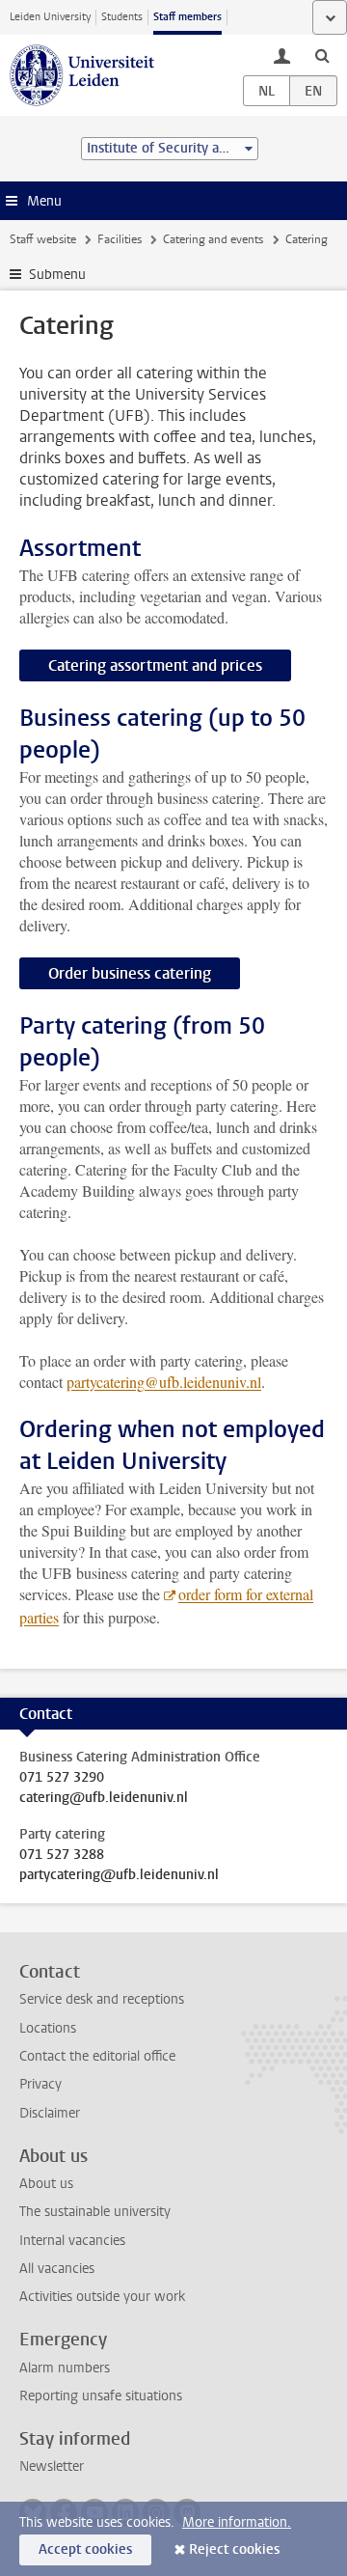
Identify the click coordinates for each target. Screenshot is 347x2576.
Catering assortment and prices (155, 665)
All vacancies (57, 2269)
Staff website (43, 239)
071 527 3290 (62, 1778)
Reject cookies (234, 2549)
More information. (237, 2522)
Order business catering (130, 973)
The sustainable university (95, 2212)
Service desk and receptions (102, 1999)
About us (46, 2184)
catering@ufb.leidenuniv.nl (104, 1798)
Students (122, 17)
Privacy (40, 2084)
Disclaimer (50, 2113)
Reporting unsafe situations (101, 2396)
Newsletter (52, 2466)
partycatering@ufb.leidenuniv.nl (119, 1875)
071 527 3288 (62, 1855)
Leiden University (50, 17)
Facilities (120, 239)
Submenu (57, 275)
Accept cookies (85, 2549)
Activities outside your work (102, 2297)
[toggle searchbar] (322, 55)
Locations (48, 2028)
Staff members (187, 17)
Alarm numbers (65, 2368)
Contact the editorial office (97, 2056)
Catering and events (213, 239)
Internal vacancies (72, 2241)
